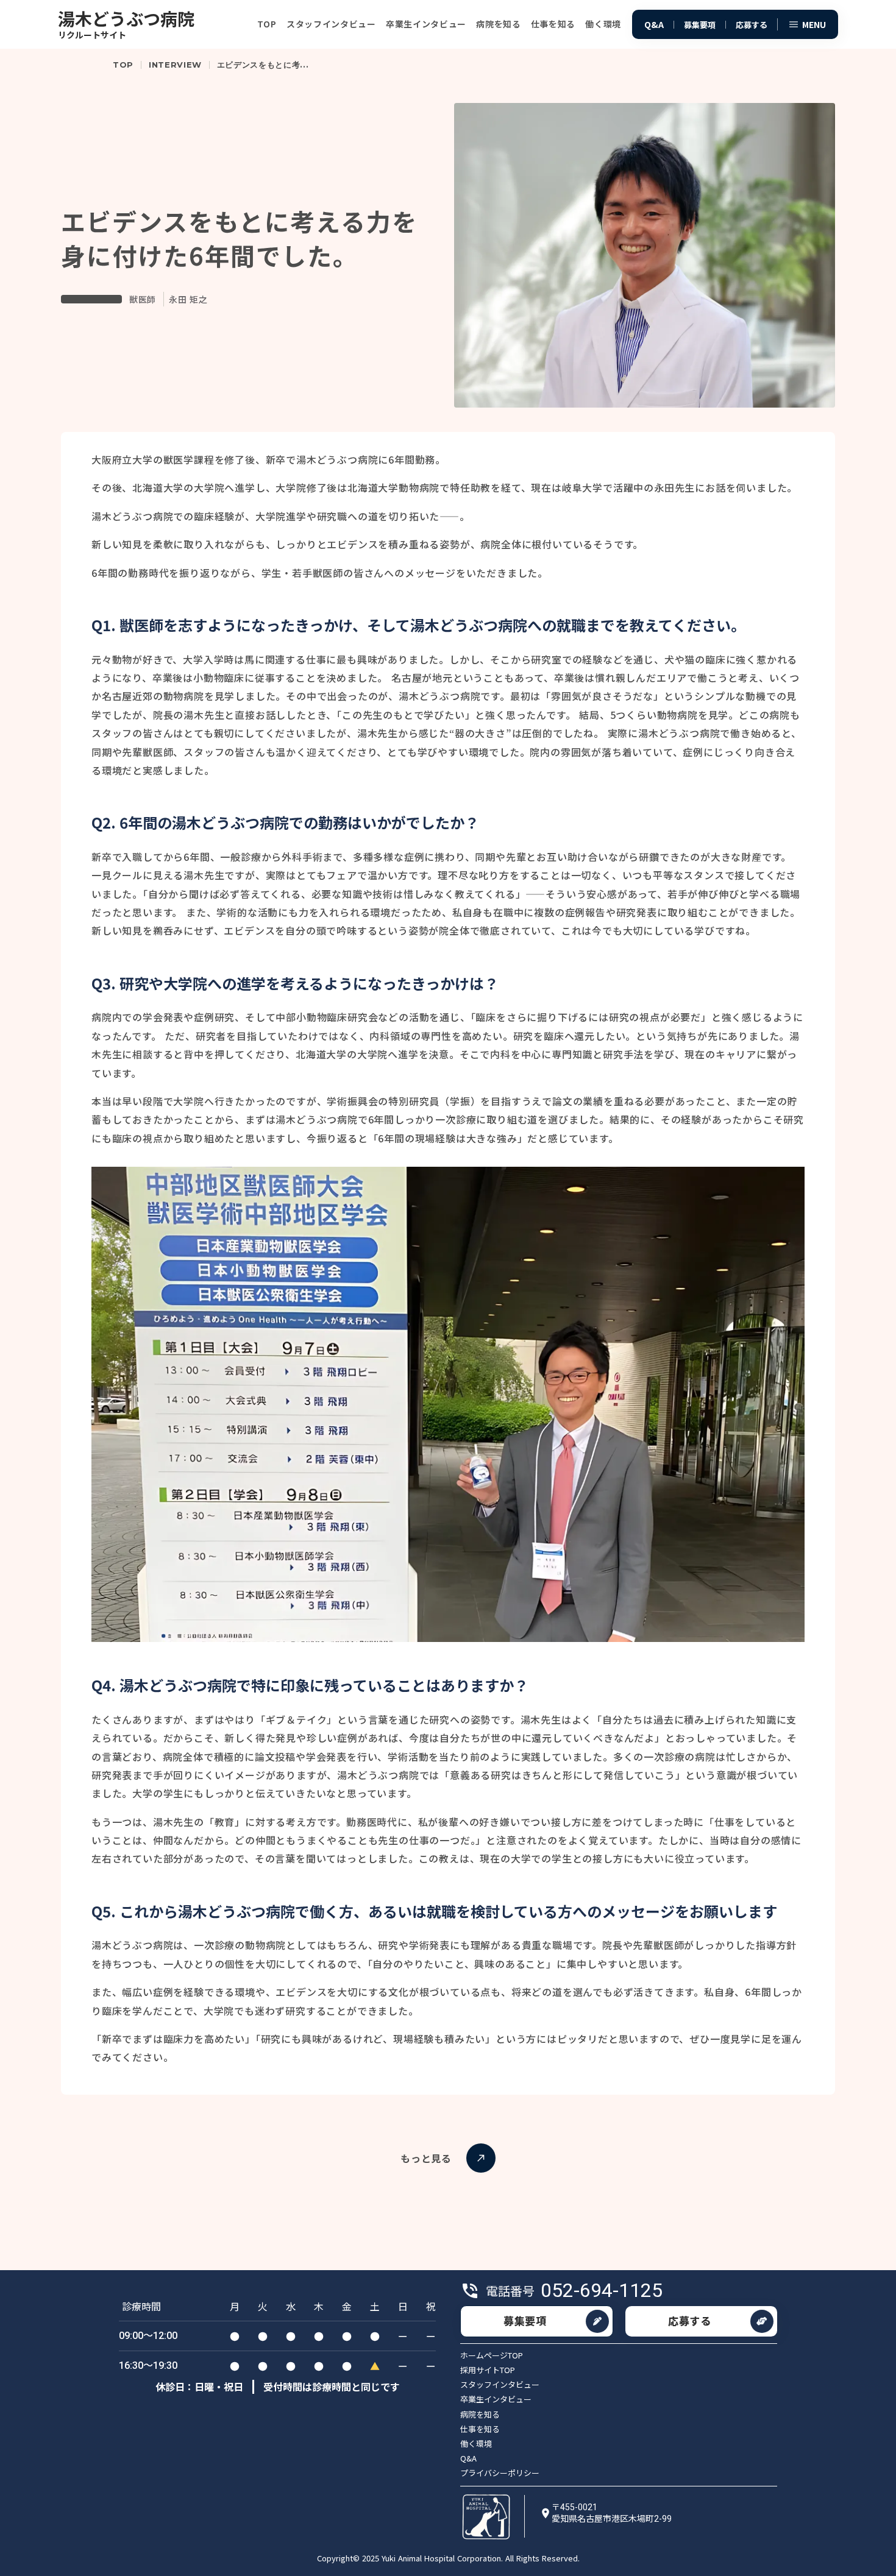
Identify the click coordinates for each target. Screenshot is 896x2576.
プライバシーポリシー (500, 2473)
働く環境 (476, 2444)
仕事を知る (480, 2429)
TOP (123, 65)
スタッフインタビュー (500, 2385)
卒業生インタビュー (496, 2399)
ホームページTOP (492, 2355)
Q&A (468, 2458)
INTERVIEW (175, 65)
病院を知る (480, 2415)
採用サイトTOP (488, 2370)
